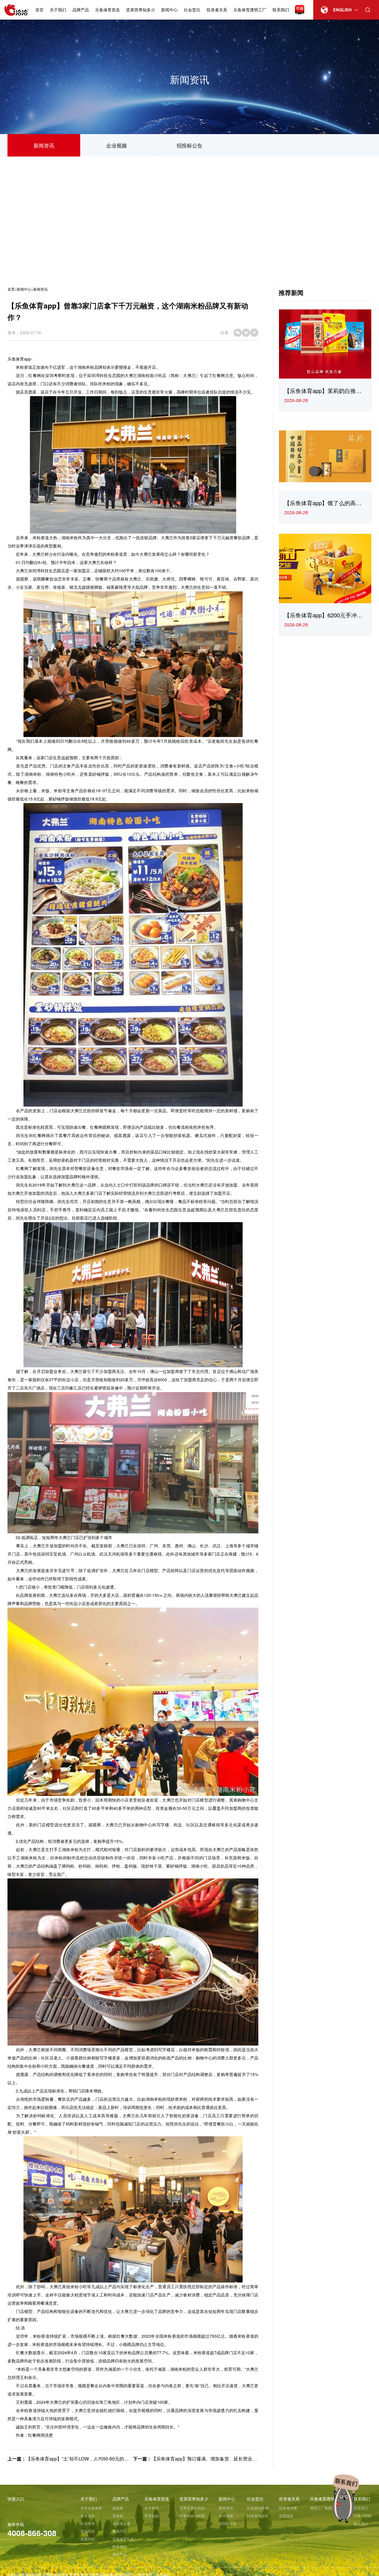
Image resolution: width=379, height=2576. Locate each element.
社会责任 (192, 10)
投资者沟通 (288, 2508)
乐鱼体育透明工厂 (250, 10)
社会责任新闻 (258, 2508)
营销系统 (88, 2531)
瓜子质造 (152, 2508)
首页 (39, 10)
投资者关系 (217, 10)
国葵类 (118, 2508)
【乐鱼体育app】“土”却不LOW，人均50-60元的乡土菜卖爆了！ (91, 2458)
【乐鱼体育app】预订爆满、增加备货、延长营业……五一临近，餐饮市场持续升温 (237, 2458)
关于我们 (58, 10)
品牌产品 (81, 10)
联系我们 (281, 10)
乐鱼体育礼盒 (123, 2539)
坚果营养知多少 (141, 10)
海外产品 (120, 2554)
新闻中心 (169, 10)
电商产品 (120, 2531)
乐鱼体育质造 (108, 10)
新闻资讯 (44, 145)
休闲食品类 (121, 2523)
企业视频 (117, 145)
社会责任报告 (258, 2516)
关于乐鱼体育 (91, 2508)
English (342, 10)
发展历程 (88, 2539)
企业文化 (88, 2516)
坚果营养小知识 (192, 2508)
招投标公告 (190, 145)
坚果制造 (152, 2516)
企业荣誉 (88, 2523)
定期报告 (286, 2516)
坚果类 (118, 2516)
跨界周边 (120, 2547)
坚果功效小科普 (192, 2516)
